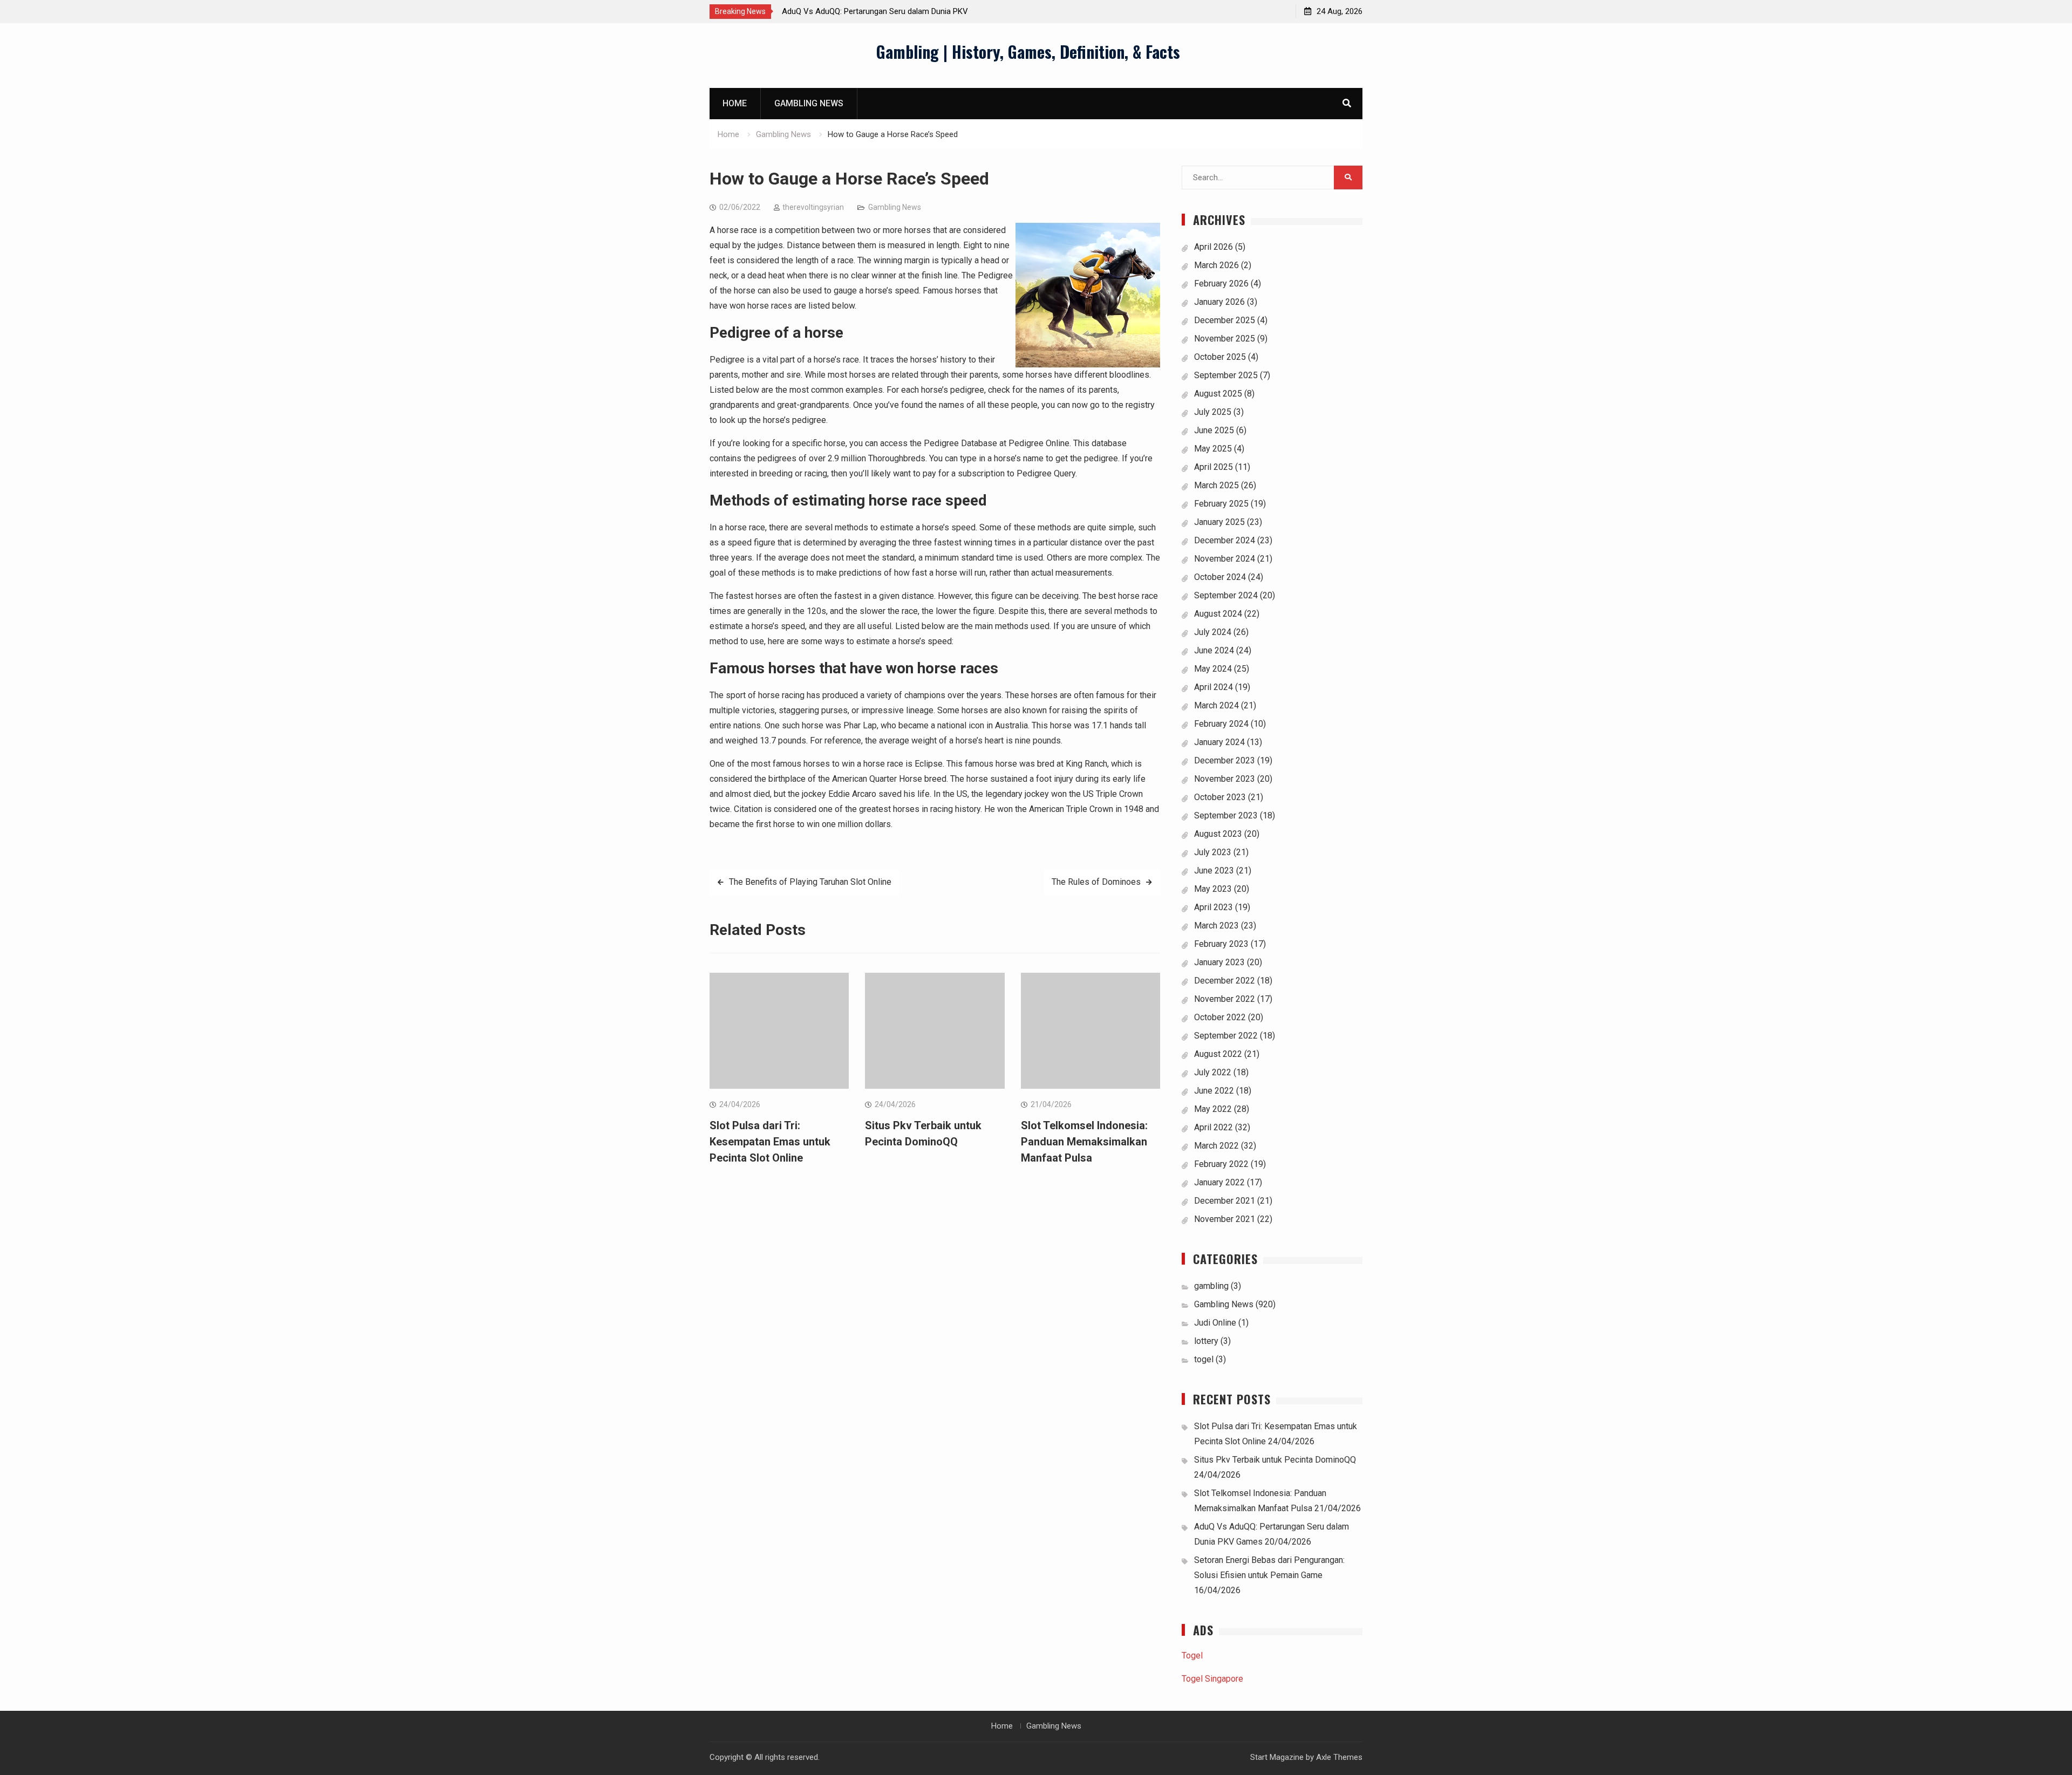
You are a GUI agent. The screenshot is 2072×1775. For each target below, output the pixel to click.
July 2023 (1213, 852)
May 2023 (1213, 889)
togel (1204, 1359)
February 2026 (1221, 284)
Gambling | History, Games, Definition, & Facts (1028, 52)
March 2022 (1216, 1146)
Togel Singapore (1212, 1679)
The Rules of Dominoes (1096, 882)
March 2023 (1216, 926)
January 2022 (1219, 1182)
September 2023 (1226, 815)
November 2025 (1225, 339)
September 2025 (1226, 375)
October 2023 (1220, 797)
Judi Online (1215, 1323)
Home (735, 103)
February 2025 (1221, 504)
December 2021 (1225, 1201)
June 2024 (1214, 650)
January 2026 (1219, 302)
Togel (1192, 1655)
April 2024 (1214, 687)
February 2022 (1221, 1164)
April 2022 (1214, 1127)
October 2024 (1220, 577)
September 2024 (1226, 595)
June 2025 (1214, 430)
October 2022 (1220, 1017)
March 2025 (1216, 485)
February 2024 (1221, 724)
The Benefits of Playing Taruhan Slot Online (810, 882)
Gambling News (809, 103)
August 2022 (1218, 1054)
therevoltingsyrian (813, 207)
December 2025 (1225, 320)
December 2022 (1225, 981)
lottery (1206, 1341)
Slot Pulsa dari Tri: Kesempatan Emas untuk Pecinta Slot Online (770, 1142)
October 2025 (1220, 357)
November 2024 (1225, 559)
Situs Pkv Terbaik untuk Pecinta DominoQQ (1275, 1460)
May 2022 (1213, 1109)
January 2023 (1219, 962)
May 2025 (1213, 449)
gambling (1211, 1286)
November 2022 (1225, 999)
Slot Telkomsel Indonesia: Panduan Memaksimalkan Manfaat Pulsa (1084, 1142)
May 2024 (1213, 669)
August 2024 (1218, 614)
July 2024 (1213, 632)
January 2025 (1219, 522)
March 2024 (1216, 705)
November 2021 (1225, 1219)
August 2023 (1218, 834)
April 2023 (1214, 907)
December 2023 (1225, 760)
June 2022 (1214, 1091)
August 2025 (1218, 394)
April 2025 (1214, 467)
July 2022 (1213, 1072)
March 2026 (1216, 265)
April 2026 (1214, 247)
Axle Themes (1339, 1757)
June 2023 (1214, 871)
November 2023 (1225, 779)
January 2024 (1219, 742)
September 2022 (1226, 1036)
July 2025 (1213, 412)
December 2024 (1225, 540)
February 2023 (1221, 944)
